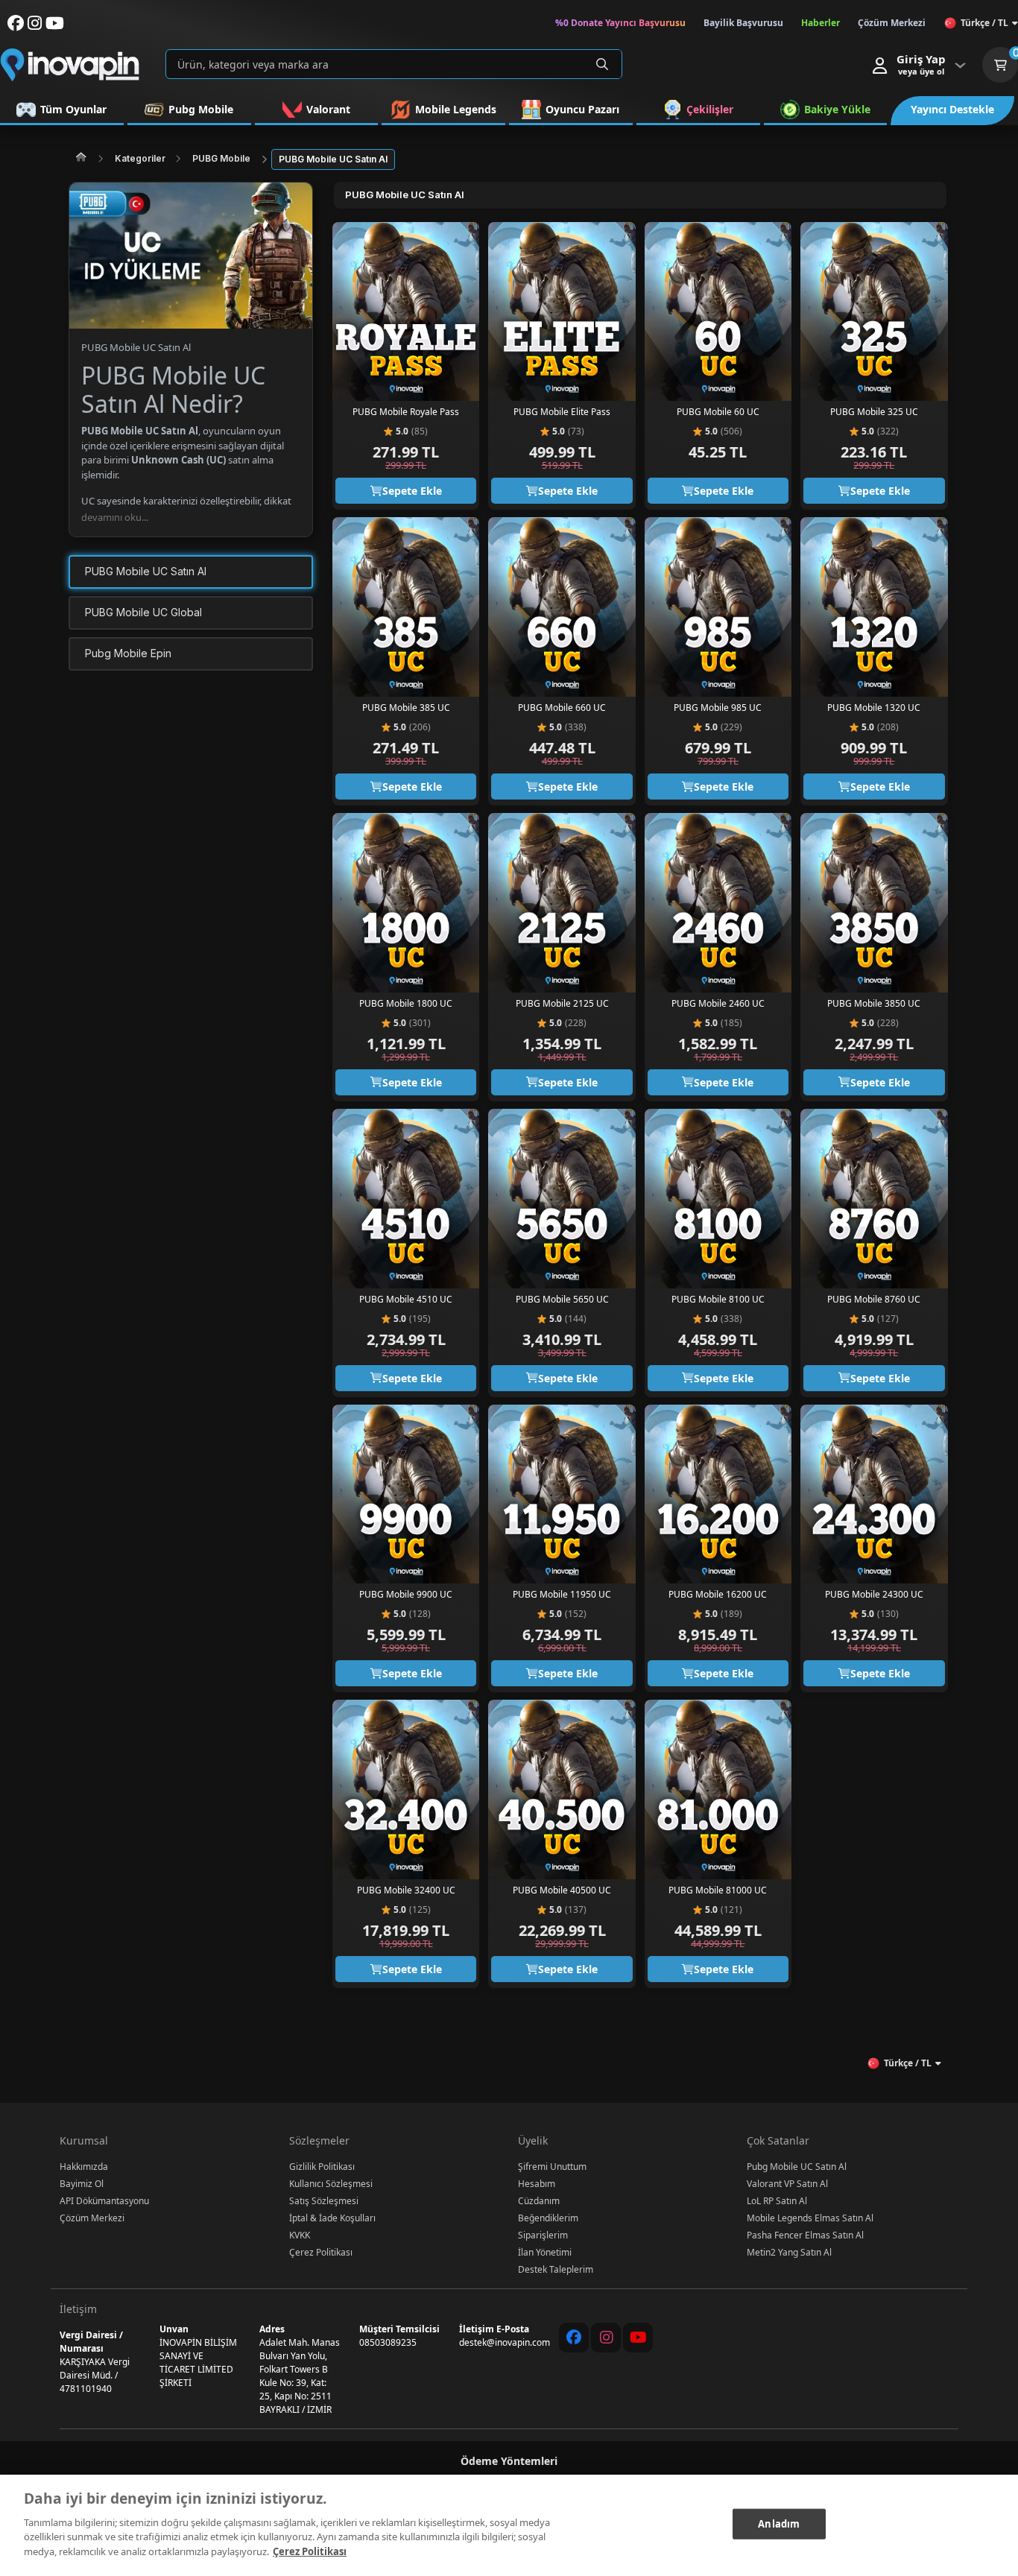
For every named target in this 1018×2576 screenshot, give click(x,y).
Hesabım (537, 2184)
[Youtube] (638, 2338)
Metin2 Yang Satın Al (789, 2252)
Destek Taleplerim (556, 2269)
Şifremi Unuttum (552, 2167)
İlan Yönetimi (545, 2252)
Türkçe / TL (984, 23)
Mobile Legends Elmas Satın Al (810, 2218)
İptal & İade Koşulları (332, 2218)
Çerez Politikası (321, 2252)
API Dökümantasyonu (104, 2201)
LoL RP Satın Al (777, 2201)
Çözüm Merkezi (92, 2218)
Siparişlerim (543, 2235)
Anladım (779, 2523)
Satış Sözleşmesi (324, 2201)
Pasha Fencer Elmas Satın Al (805, 2235)
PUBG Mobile (221, 158)
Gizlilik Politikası (322, 2167)
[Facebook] (574, 2338)
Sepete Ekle (412, 491)
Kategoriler (140, 158)
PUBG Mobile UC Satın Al (333, 159)
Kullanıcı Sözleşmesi (331, 2184)
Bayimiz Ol (82, 2184)
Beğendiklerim (548, 2218)
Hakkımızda (84, 2167)
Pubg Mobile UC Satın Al (797, 2167)
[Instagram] (606, 2338)
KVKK (300, 2235)
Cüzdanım (539, 2201)
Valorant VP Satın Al (787, 2184)
